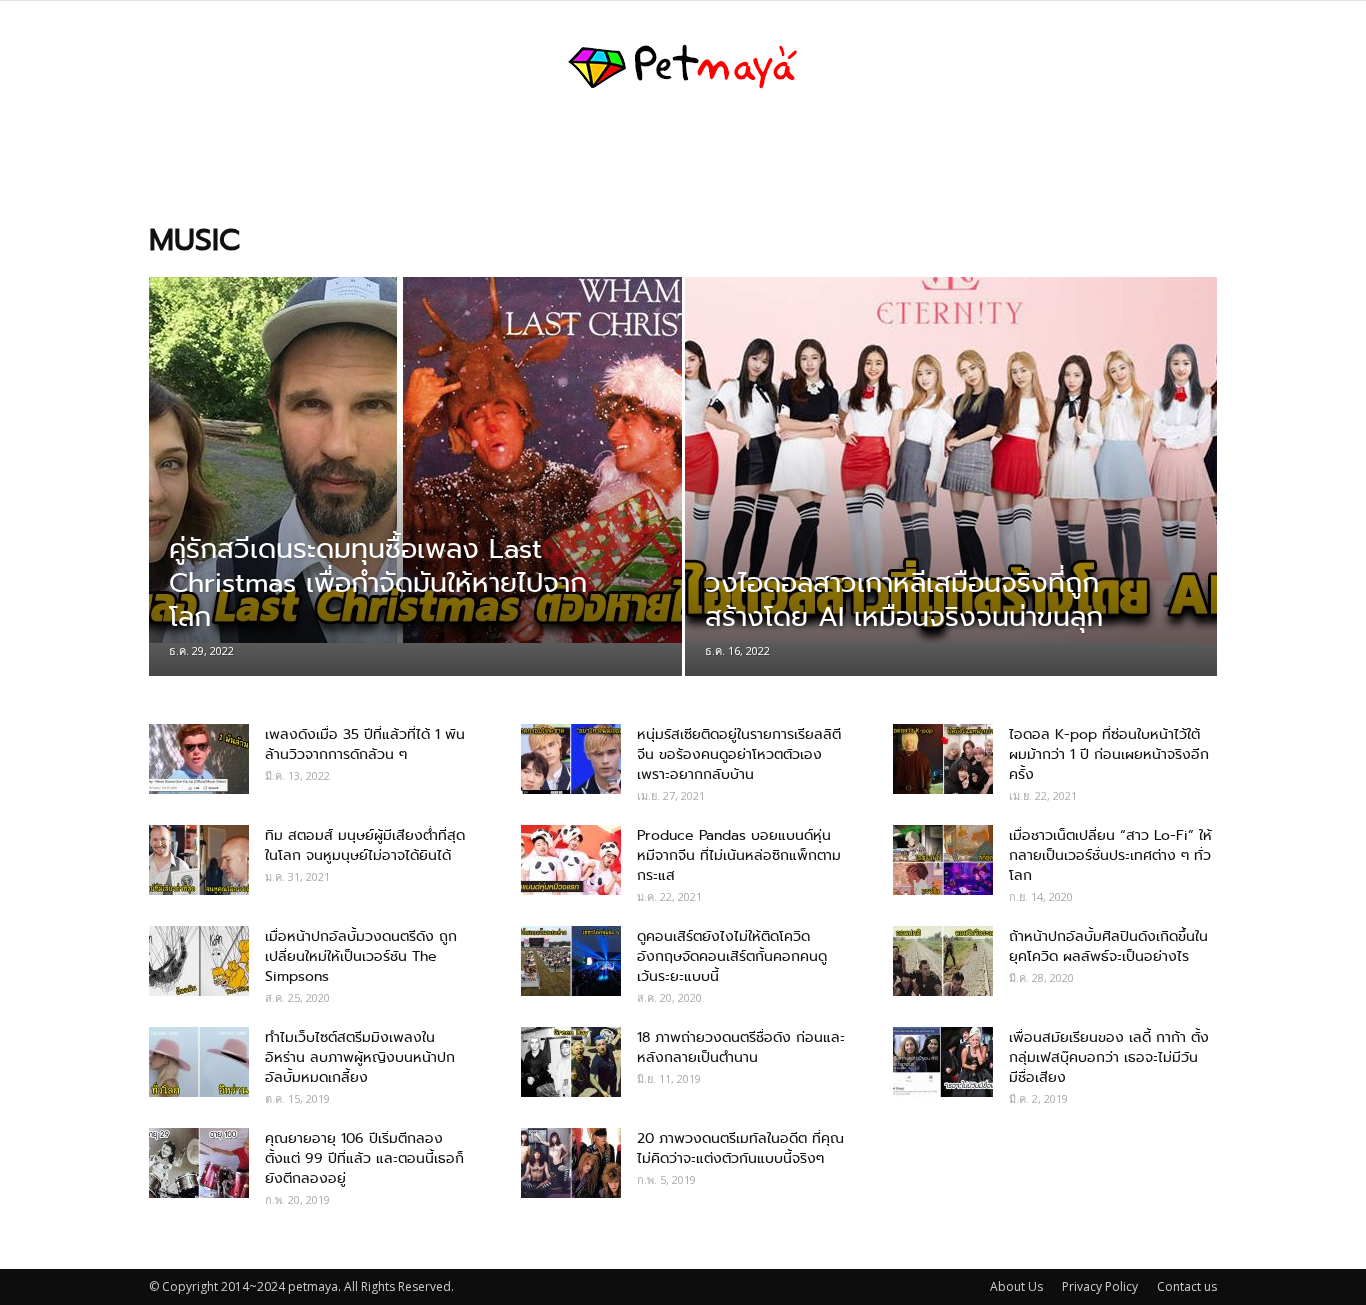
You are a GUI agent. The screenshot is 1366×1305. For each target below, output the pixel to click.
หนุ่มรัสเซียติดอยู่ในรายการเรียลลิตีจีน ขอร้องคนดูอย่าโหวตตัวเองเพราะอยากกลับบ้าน (739, 754)
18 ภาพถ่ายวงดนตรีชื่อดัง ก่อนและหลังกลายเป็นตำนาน (741, 1047)
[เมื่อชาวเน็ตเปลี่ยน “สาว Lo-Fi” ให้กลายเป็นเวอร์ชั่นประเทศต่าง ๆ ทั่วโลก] (943, 860)
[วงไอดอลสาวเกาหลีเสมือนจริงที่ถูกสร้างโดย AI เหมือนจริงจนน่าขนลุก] (951, 460)
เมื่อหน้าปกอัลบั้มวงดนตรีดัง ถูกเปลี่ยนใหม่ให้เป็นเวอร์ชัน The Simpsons (361, 956)
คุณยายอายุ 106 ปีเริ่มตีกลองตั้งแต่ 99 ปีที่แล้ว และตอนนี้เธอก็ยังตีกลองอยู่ (364, 1158)
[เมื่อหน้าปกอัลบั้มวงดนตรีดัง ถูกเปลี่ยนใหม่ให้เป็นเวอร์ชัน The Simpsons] (199, 961)
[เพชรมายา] (683, 67)
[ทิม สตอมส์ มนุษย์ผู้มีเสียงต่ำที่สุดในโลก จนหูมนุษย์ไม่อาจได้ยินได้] (199, 860)
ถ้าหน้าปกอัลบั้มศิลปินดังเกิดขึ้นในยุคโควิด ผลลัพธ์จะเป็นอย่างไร (1108, 946)
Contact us (1187, 1286)
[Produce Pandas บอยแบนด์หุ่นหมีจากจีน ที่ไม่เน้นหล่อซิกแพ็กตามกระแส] (571, 860)
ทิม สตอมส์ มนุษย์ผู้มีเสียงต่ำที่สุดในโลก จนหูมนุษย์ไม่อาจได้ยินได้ (365, 845)
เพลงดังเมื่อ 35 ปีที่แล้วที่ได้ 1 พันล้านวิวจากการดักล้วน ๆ (365, 744)
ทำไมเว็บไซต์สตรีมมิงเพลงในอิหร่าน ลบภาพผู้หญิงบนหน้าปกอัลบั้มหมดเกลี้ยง (360, 1057)
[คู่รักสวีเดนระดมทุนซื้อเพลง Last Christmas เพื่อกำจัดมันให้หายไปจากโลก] (415, 460)
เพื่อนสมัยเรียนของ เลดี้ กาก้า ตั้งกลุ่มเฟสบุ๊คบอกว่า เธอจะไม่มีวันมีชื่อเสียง (1109, 1057)
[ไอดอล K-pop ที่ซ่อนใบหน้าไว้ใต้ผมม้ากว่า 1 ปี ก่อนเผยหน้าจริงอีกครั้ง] (943, 759)
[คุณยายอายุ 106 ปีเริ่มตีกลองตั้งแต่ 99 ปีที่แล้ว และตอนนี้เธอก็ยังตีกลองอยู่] (199, 1163)
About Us (1016, 1286)
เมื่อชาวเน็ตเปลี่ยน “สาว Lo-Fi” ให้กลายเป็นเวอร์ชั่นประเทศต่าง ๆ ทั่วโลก (1110, 855)
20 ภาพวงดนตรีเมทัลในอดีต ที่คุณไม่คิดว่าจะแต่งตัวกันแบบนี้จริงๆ (740, 1148)
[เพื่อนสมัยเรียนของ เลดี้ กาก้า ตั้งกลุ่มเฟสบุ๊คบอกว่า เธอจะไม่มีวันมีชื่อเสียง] (943, 1062)
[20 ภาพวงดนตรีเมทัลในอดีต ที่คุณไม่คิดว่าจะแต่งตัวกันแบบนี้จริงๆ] (571, 1163)
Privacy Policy (1100, 1286)
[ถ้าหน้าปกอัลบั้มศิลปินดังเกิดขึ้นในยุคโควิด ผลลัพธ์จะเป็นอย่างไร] (943, 961)
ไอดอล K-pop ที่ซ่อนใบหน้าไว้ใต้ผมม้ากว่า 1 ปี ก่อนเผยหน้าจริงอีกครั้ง (1109, 754)
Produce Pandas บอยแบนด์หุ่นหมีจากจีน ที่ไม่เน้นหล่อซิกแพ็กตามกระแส (739, 855)
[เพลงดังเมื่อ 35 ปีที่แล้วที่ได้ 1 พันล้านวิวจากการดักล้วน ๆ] (199, 759)
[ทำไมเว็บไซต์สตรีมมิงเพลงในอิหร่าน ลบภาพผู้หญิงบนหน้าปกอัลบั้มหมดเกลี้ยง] (199, 1062)
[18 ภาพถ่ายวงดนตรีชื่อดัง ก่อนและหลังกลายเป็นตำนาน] (571, 1062)
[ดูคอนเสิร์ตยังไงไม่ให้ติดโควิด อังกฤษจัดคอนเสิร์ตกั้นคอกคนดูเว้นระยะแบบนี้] (571, 961)
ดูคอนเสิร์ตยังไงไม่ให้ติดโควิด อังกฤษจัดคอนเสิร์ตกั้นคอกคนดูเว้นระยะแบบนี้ (732, 956)
